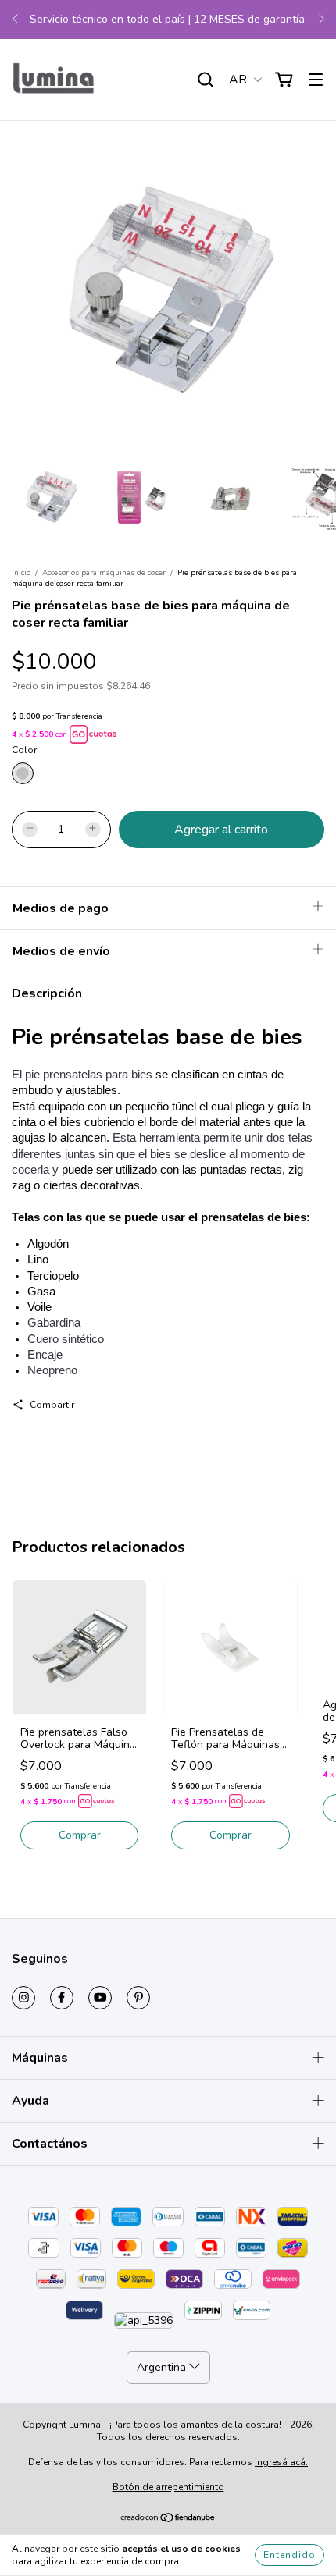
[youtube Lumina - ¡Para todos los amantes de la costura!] (100, 1998)
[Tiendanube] (168, 2520)
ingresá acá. (281, 2462)
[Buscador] (206, 80)
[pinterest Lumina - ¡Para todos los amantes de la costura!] (138, 1998)
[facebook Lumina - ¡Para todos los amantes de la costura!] (62, 1998)
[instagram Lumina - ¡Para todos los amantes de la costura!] (23, 1998)
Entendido (290, 2555)
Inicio (21, 573)
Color (24, 750)
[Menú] (316, 80)
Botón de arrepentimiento (168, 2487)
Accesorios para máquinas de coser (104, 573)
